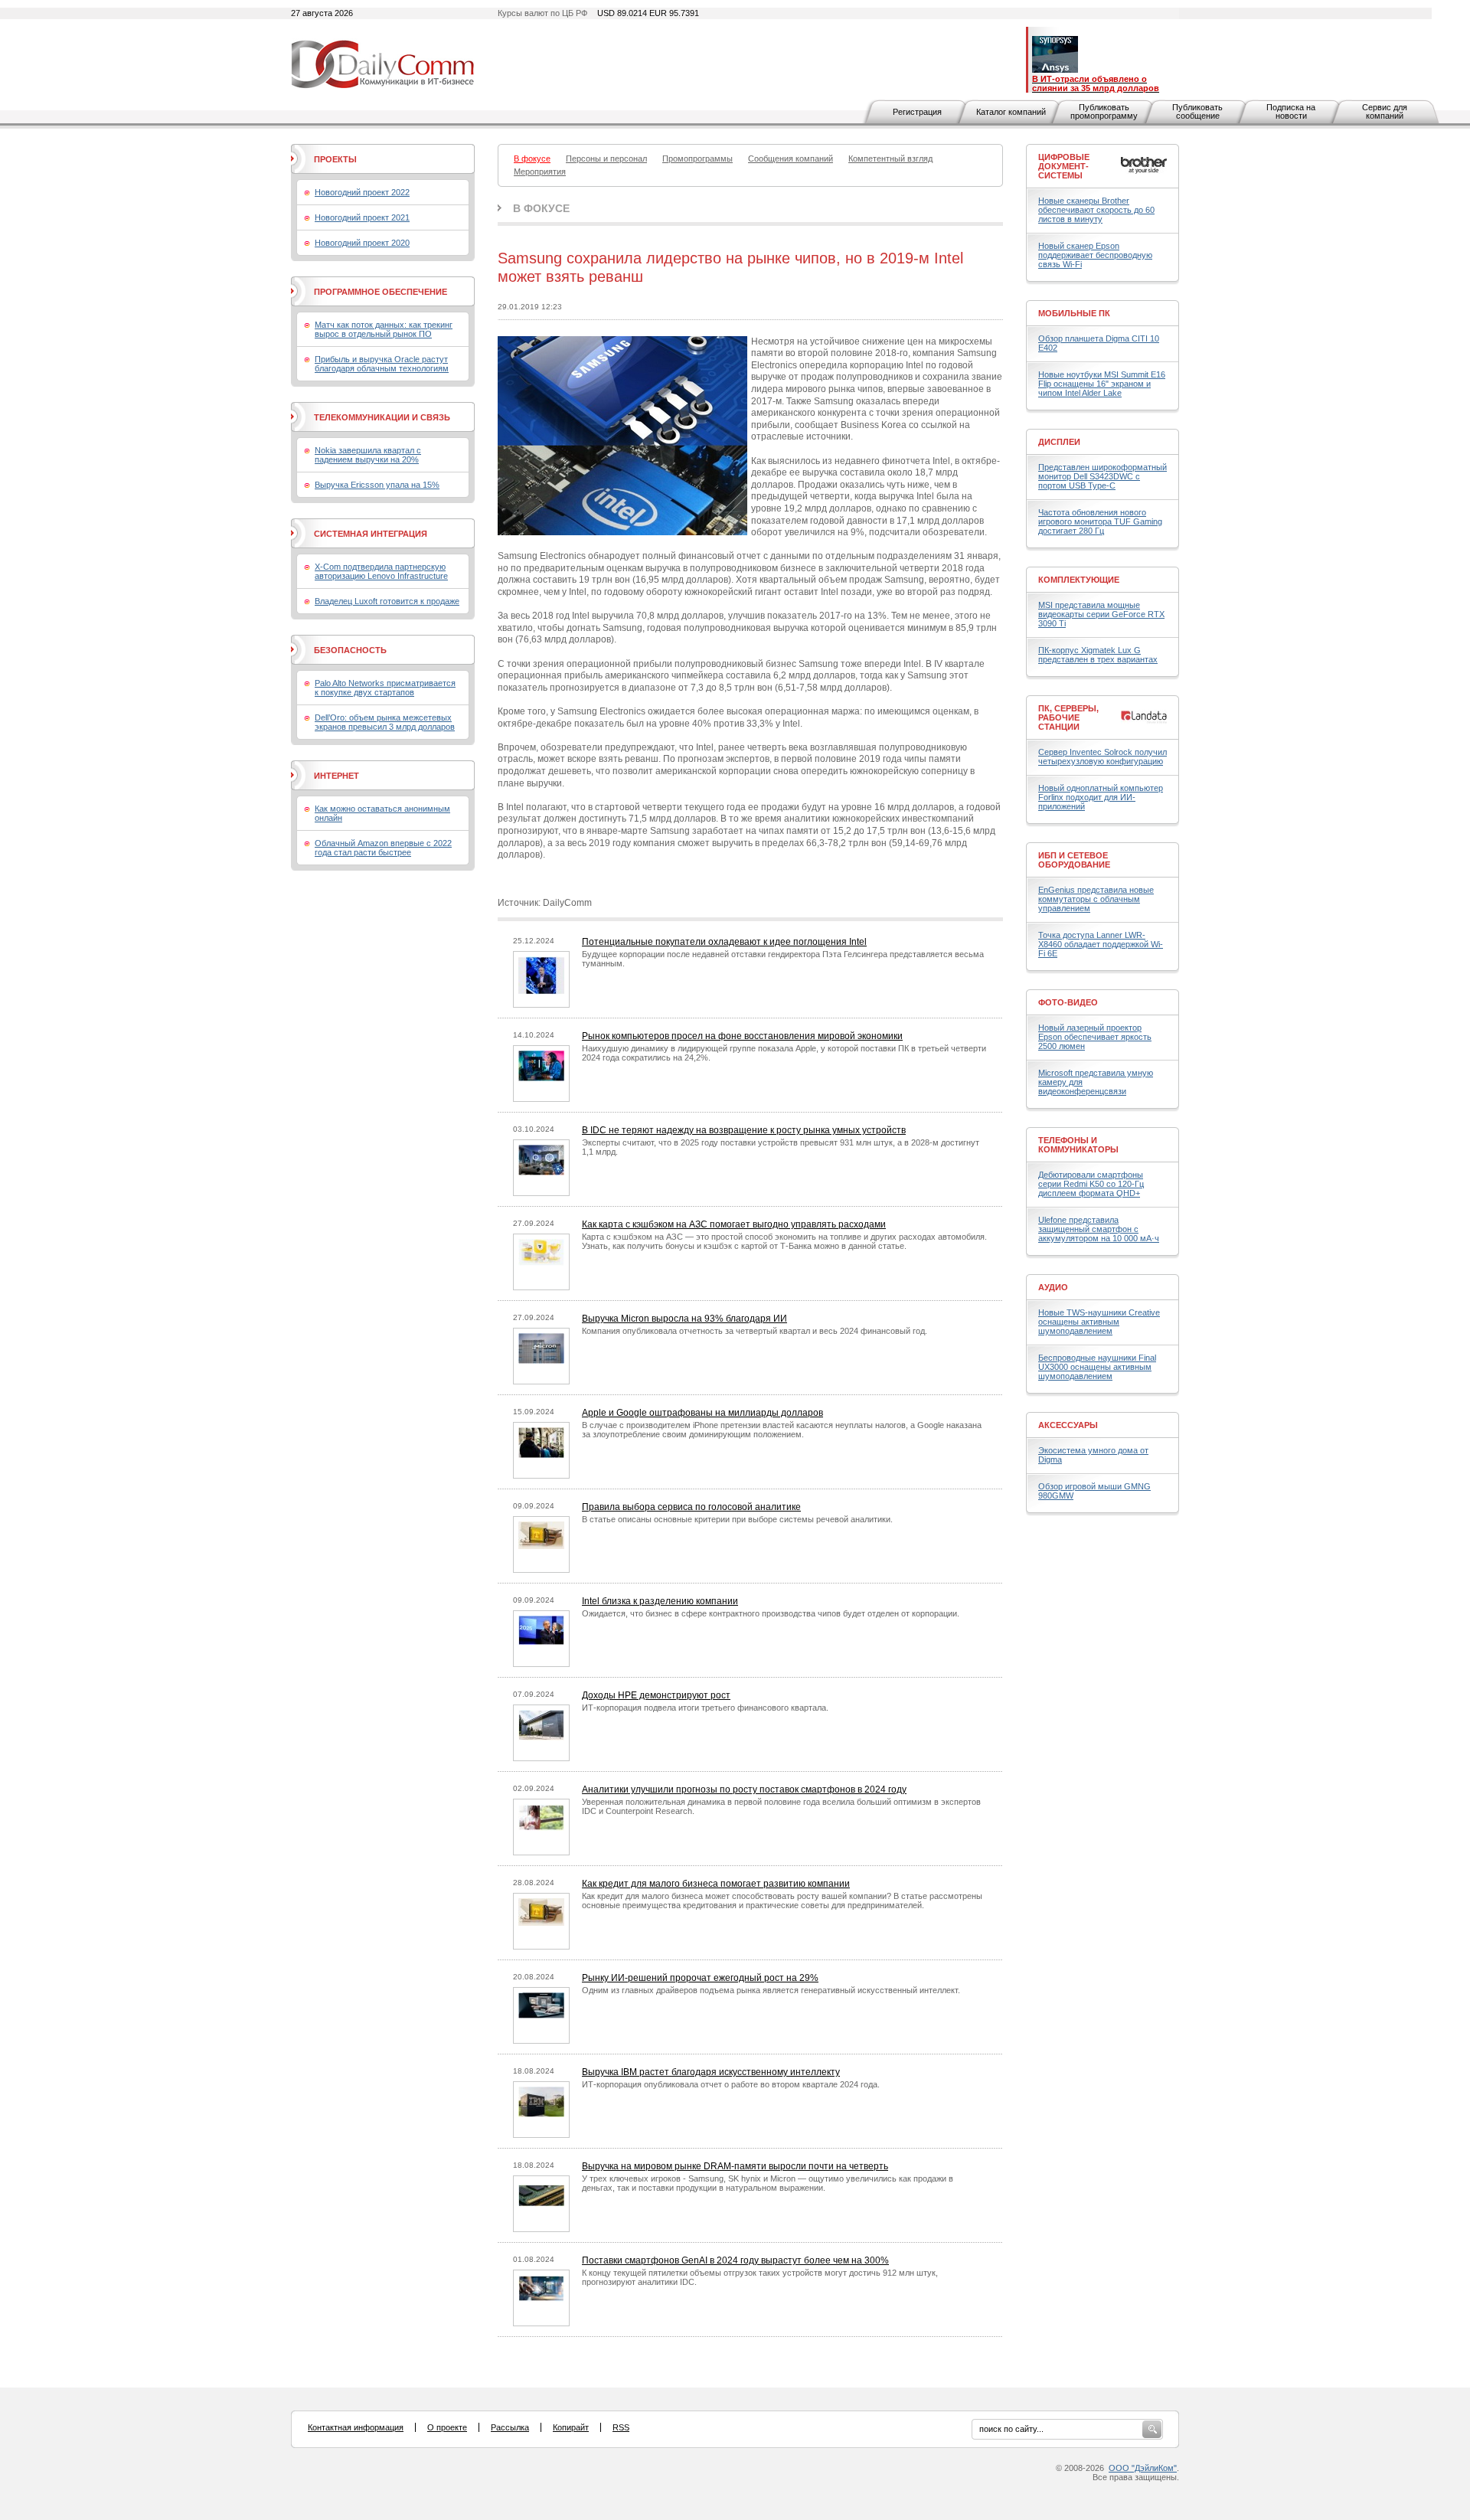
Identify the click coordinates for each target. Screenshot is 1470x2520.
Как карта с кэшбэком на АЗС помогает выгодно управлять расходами (734, 1224)
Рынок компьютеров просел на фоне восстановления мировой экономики (742, 1036)
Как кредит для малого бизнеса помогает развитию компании (716, 1884)
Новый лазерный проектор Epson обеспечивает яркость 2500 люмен (1095, 1037)
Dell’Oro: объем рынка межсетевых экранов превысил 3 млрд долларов (385, 722)
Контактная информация (356, 2427)
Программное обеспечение (381, 292)
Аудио (1053, 1287)
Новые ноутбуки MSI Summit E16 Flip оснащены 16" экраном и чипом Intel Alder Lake (1102, 384)
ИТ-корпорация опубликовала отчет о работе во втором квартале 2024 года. (731, 2084)
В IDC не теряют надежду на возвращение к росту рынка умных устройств (744, 1130)
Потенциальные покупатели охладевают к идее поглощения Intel (724, 942)
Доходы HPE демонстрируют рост (656, 1695)
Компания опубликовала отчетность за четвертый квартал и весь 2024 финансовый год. (755, 1331)
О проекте (447, 2427)
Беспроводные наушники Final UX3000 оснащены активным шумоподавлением (1097, 1367)
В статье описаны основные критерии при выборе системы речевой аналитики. (737, 1519)
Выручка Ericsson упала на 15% (377, 485)
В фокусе (541, 208)
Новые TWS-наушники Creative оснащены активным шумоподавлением (1099, 1322)
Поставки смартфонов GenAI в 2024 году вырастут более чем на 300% (735, 2260)
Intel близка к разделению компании (660, 1601)
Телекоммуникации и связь (382, 417)
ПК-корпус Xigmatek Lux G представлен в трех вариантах (1098, 655)
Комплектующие (1079, 580)
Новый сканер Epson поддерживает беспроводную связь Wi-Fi (1095, 255)
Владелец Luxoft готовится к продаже (387, 601)
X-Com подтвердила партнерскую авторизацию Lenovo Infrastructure (381, 571)
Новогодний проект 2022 (362, 192)
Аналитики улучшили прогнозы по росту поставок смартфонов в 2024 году (744, 1789)
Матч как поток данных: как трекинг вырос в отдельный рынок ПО (384, 329)
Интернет (336, 776)
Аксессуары (1068, 1425)
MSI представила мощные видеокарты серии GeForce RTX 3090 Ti (1101, 614)
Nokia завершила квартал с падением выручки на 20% (368, 455)
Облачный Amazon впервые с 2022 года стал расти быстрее (383, 848)
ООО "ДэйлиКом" (1143, 2468)
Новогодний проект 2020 (362, 243)
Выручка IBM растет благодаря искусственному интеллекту (711, 2072)
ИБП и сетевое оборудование (1074, 860)
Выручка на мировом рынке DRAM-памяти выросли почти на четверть (735, 2166)
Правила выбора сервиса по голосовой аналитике (691, 1507)
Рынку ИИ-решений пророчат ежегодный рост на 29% (700, 1978)
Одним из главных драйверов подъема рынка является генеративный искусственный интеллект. (771, 1990)
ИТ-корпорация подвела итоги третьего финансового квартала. (705, 1708)
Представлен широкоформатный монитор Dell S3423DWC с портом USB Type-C (1102, 476)
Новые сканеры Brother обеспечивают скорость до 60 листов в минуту (1096, 210)
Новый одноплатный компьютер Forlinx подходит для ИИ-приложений (1101, 797)
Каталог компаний (1011, 112)
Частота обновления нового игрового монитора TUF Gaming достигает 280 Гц (1100, 521)
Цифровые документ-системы (1064, 166)
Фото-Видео (1068, 1002)
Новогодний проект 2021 (362, 217)
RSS (621, 2427)
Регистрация (917, 112)
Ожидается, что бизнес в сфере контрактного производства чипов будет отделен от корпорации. (771, 1613)
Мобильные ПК (1074, 313)
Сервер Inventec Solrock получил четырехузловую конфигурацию (1102, 757)
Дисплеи (1059, 442)
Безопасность (350, 650)
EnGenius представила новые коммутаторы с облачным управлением (1096, 899)
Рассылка (510, 2427)
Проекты (335, 159)
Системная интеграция (371, 534)
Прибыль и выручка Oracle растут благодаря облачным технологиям (382, 364)
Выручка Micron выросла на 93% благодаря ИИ (684, 1319)
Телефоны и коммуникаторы (1078, 1145)
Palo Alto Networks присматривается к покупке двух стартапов (385, 688)
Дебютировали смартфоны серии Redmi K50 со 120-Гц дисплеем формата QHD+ (1091, 1184)
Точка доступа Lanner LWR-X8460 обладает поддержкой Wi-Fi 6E (1101, 944)
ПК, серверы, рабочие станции (1068, 717)
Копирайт (571, 2427)
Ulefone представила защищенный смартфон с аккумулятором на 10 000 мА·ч (1099, 1229)
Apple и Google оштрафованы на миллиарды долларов (702, 1413)
